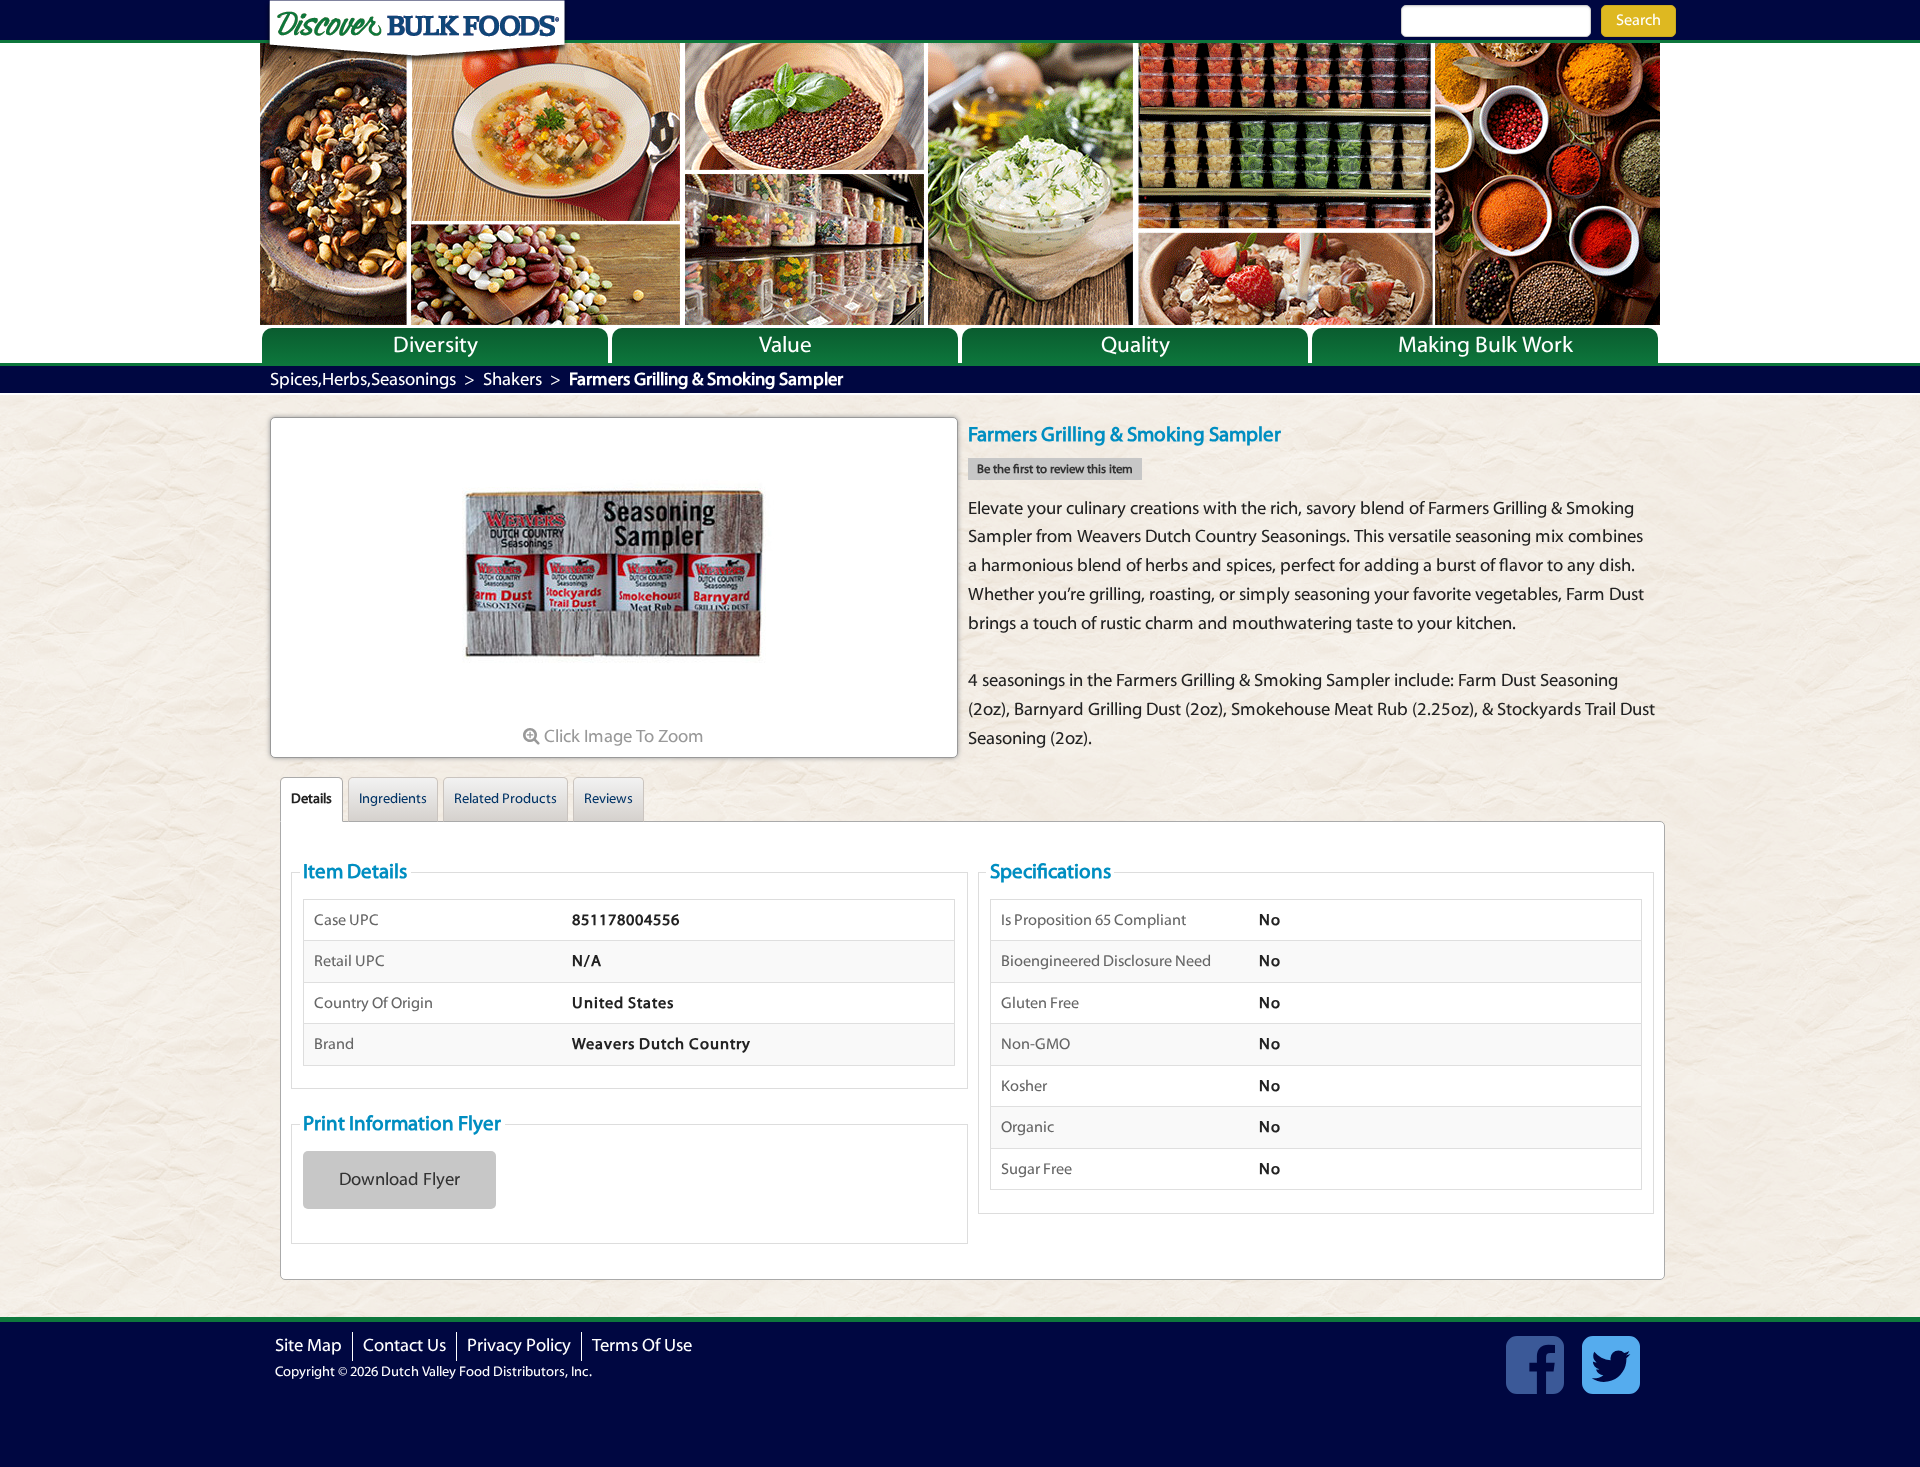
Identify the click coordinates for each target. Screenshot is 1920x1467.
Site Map (308, 1345)
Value (785, 345)
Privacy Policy (519, 1345)
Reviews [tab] (608, 799)
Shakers (512, 379)
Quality (1135, 345)
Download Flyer (399, 1179)
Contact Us (404, 1345)
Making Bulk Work (1485, 345)
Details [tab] (311, 799)
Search (1638, 20)
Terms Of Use (642, 1345)
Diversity (435, 345)
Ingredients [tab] (393, 799)
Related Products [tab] (505, 799)
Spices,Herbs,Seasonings (363, 379)
